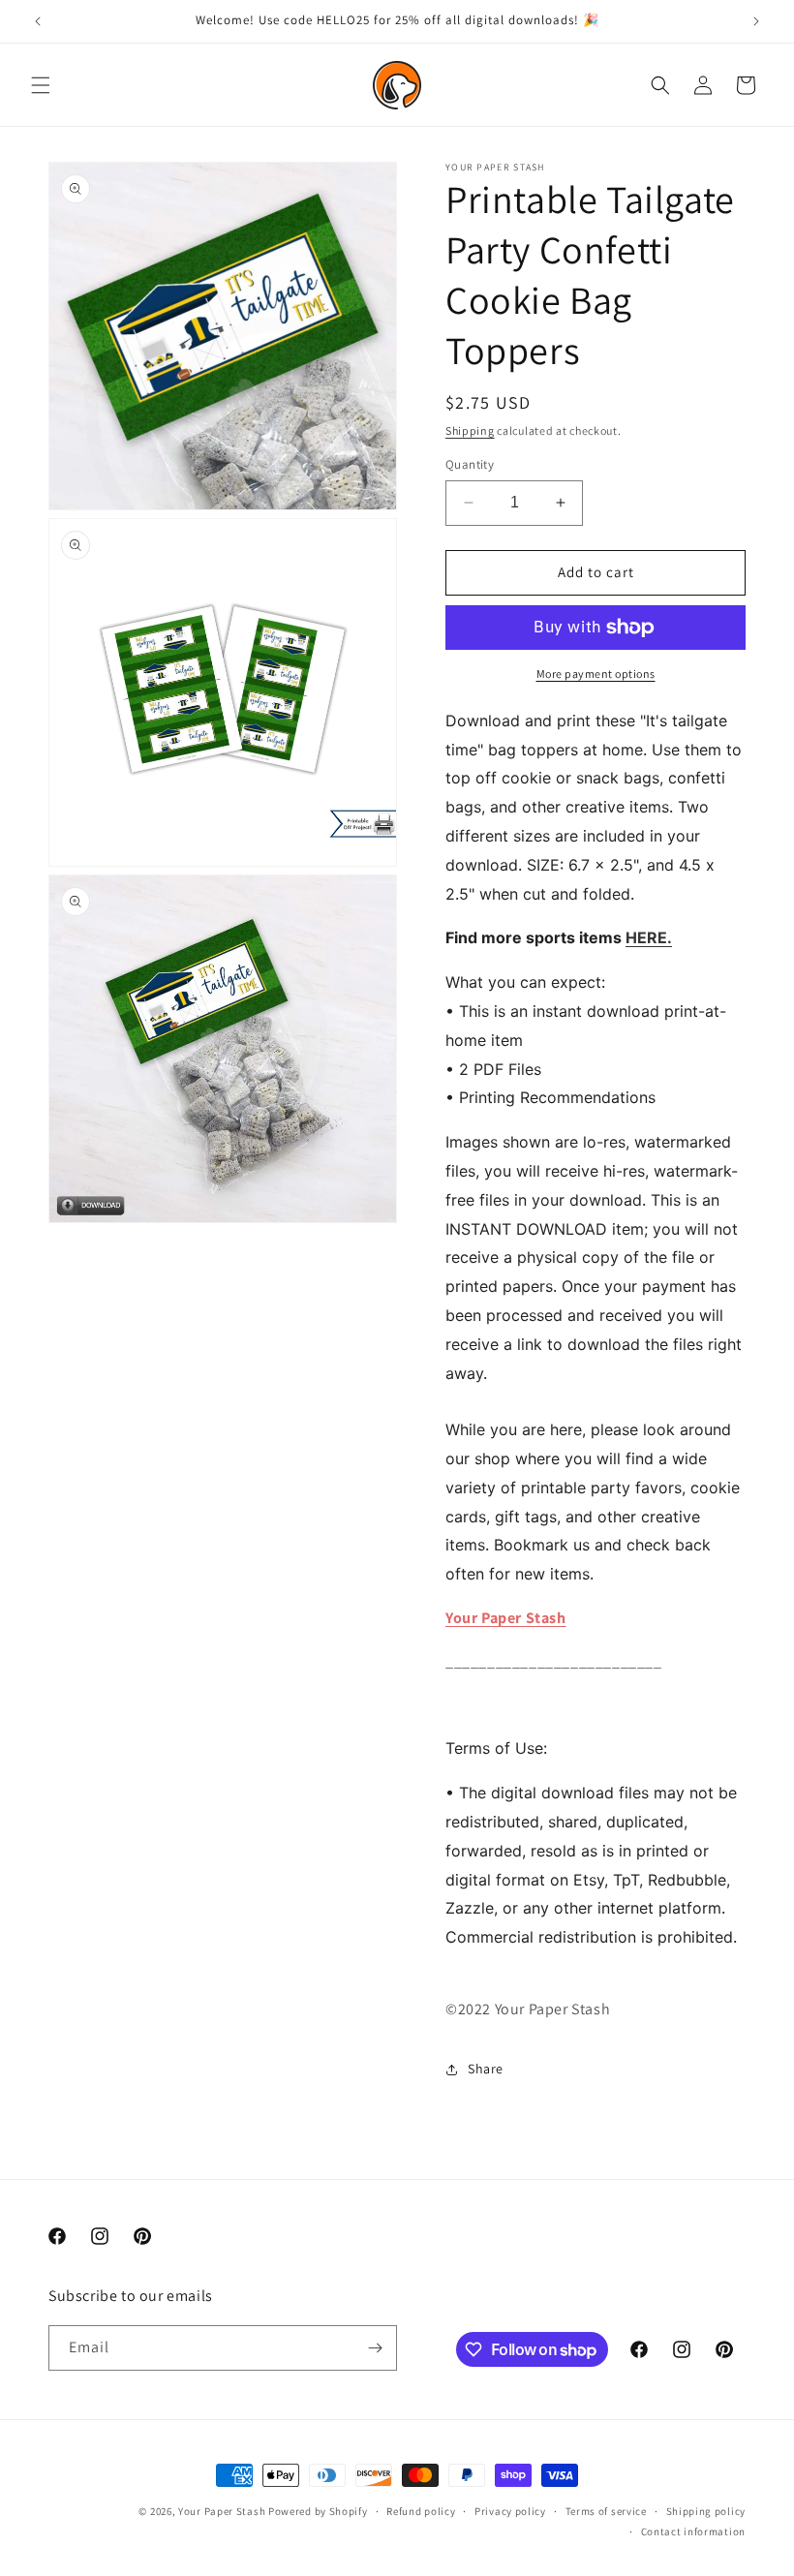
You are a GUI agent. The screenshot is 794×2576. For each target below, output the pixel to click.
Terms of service (606, 2511)
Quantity (470, 464)
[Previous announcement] (38, 21)
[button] (41, 85)
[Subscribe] (375, 2348)
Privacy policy (510, 2511)
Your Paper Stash (506, 1618)
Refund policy (421, 2511)
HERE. (649, 937)
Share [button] (486, 2069)
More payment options (596, 674)
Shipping (470, 430)
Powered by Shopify (318, 2511)
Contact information (693, 2531)
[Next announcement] (756, 21)
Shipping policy (706, 2511)
